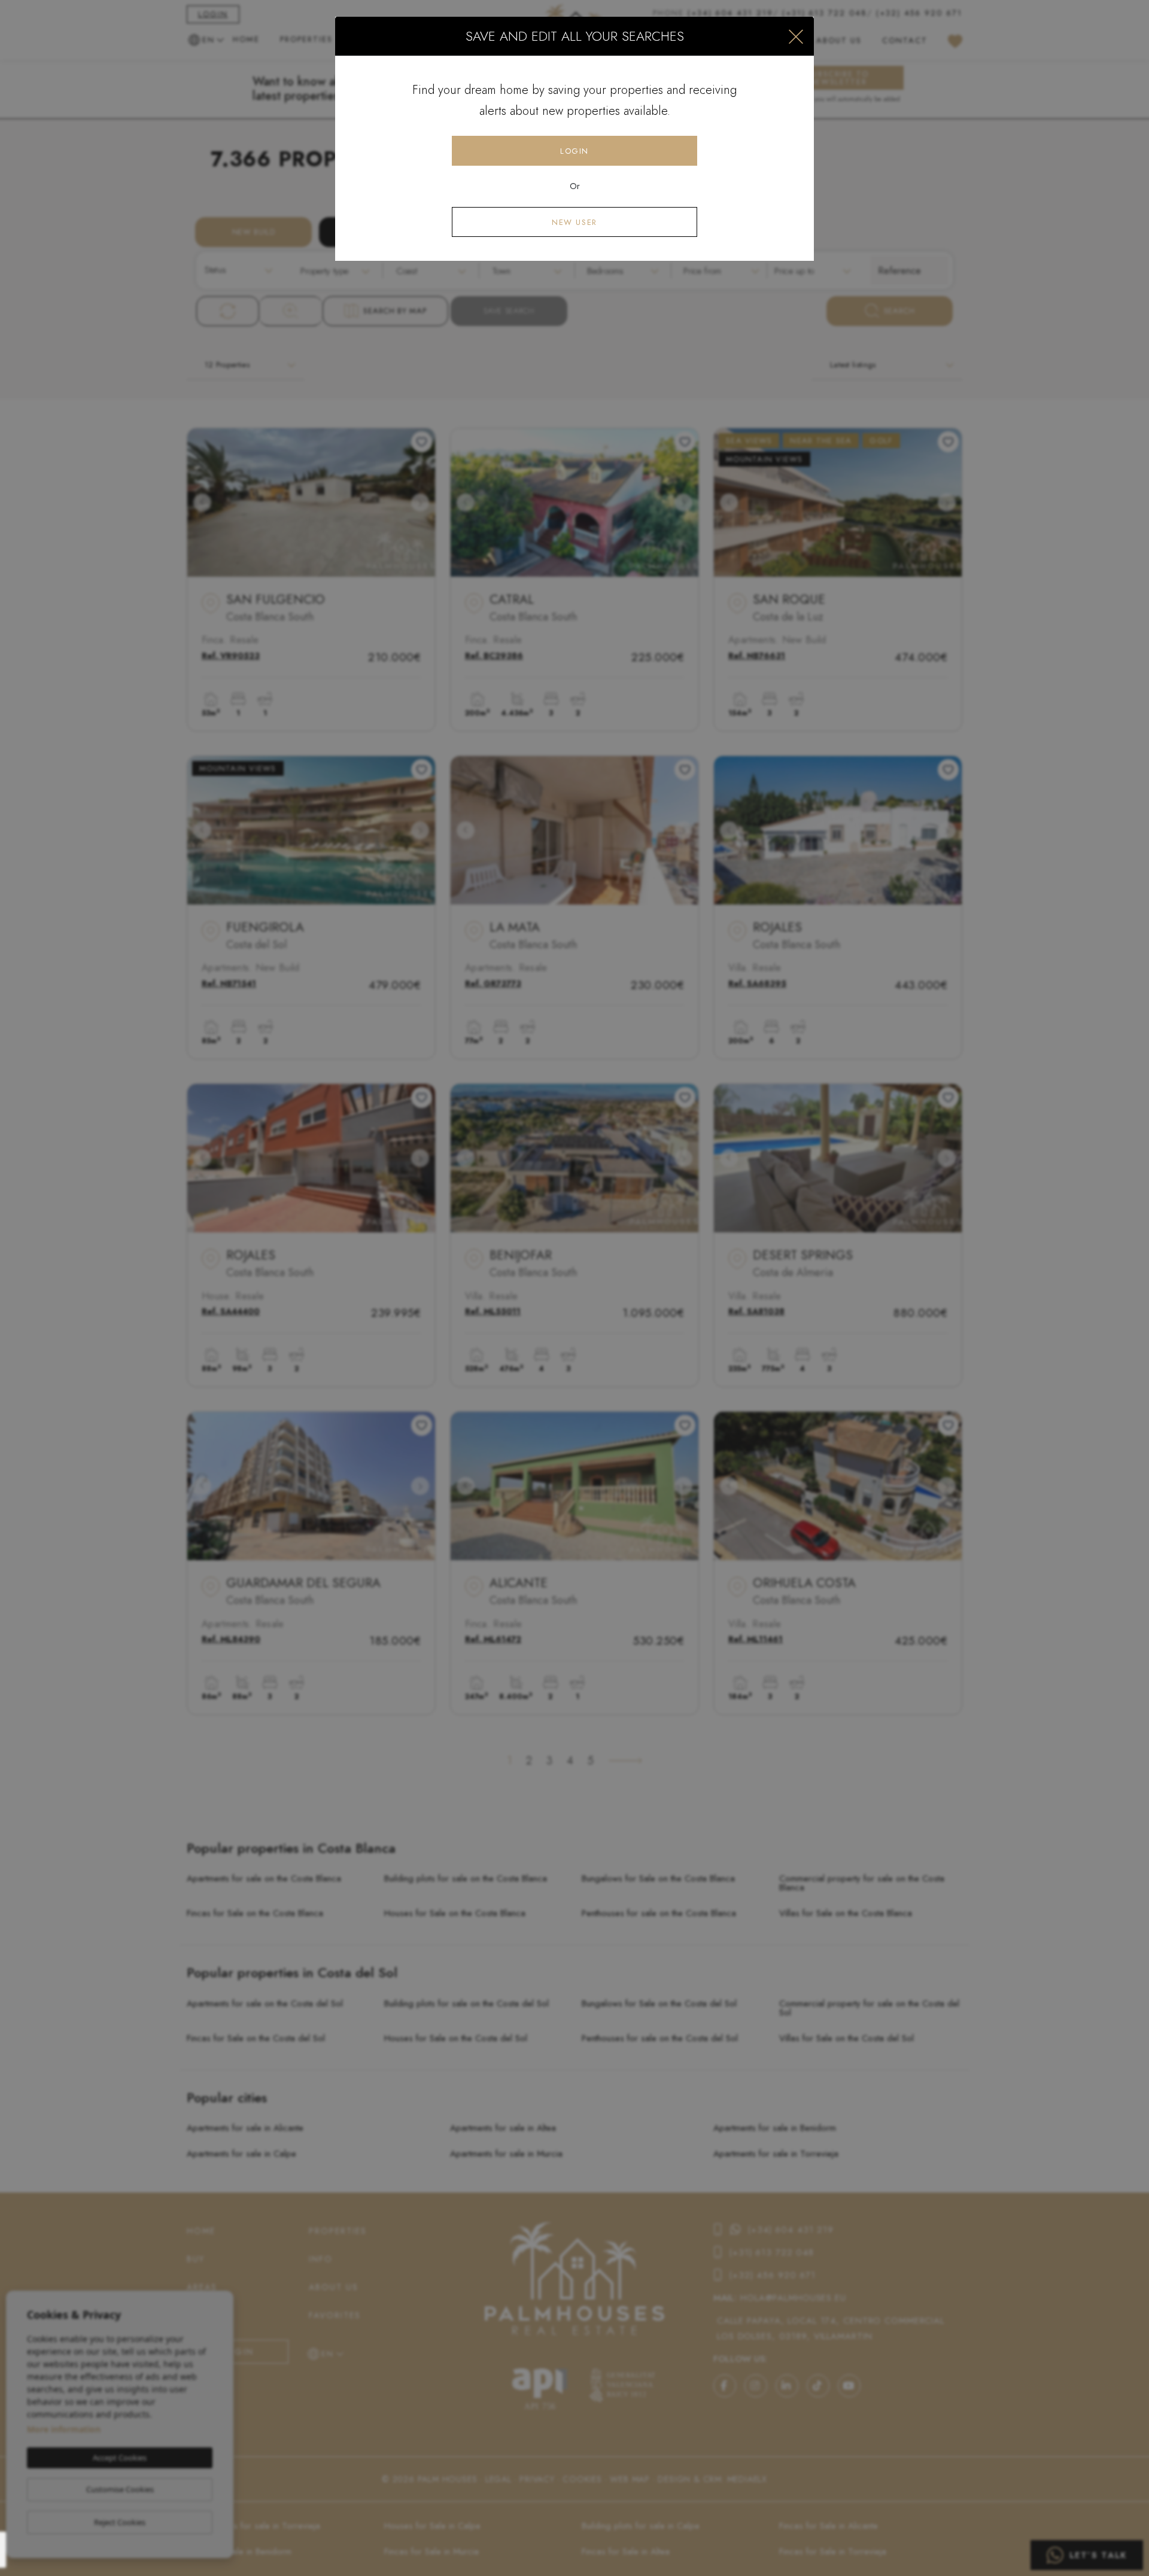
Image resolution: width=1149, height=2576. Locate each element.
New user (574, 222)
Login (574, 151)
